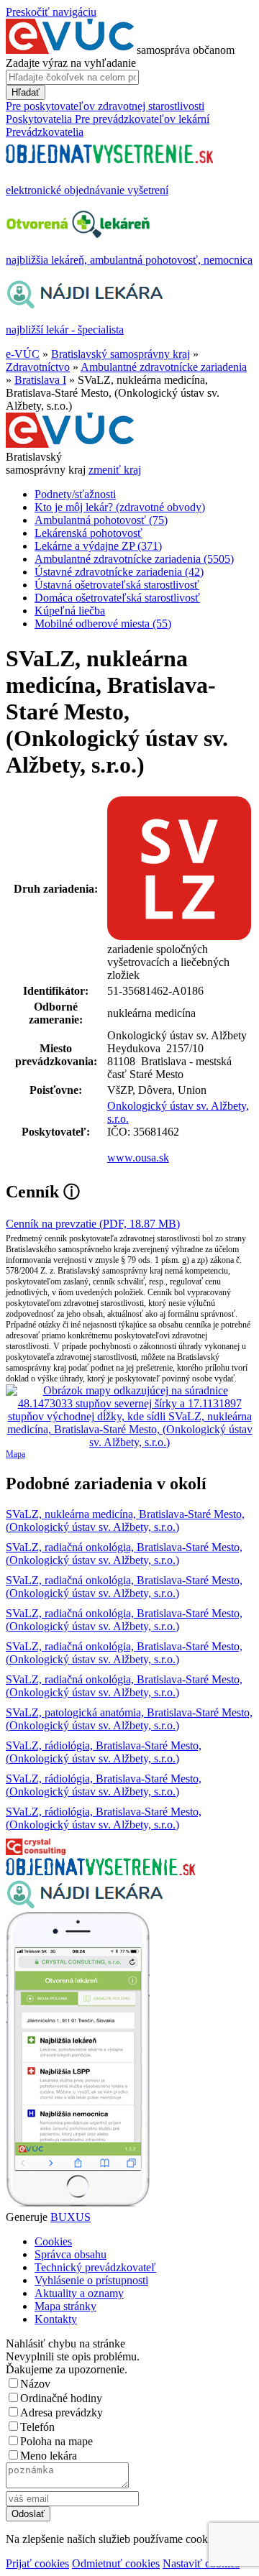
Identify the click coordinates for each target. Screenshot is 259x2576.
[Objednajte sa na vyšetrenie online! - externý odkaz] (100, 1871)
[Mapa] (129, 1417)
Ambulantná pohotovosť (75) (101, 520)
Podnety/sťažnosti (75, 494)
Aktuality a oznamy (79, 2293)
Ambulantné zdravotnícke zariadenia (164, 367)
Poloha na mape (56, 2441)
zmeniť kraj (115, 470)
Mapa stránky (65, 2306)
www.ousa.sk (138, 1158)
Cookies (53, 2241)
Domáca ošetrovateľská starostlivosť (117, 598)
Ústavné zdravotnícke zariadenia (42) (119, 572)
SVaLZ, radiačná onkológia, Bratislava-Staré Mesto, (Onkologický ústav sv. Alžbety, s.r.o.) (124, 1554)
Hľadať (26, 92)
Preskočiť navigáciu (51, 12)
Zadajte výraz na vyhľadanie (71, 63)
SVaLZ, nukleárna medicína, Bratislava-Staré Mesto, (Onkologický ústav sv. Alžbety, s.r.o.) (125, 1521)
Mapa (15, 1454)
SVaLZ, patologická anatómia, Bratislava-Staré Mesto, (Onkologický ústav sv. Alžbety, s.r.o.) (129, 1719)
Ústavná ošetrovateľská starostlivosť (117, 585)
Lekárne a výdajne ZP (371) (98, 546)
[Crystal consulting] (36, 1851)
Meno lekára (49, 2456)
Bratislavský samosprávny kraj (121, 354)
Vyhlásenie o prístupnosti (91, 2280)
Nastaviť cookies (201, 2563)
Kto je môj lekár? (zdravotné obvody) (120, 507)
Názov (35, 2384)
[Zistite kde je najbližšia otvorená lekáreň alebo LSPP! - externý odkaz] (78, 2204)
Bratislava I (40, 380)
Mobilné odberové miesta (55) (103, 624)
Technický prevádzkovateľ (95, 2267)
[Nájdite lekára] (85, 1905)
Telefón (37, 2427)
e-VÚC (23, 354)
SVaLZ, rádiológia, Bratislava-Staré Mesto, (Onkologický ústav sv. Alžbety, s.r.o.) (104, 1752)
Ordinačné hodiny (61, 2398)
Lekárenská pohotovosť (88, 533)
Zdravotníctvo (38, 367)
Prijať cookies (37, 2563)
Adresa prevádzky (62, 2412)
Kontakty (56, 2319)
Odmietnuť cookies (116, 2563)
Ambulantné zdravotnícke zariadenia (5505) (134, 559)
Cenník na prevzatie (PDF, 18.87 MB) (93, 1224)
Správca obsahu (71, 2254)
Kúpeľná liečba (70, 611)
